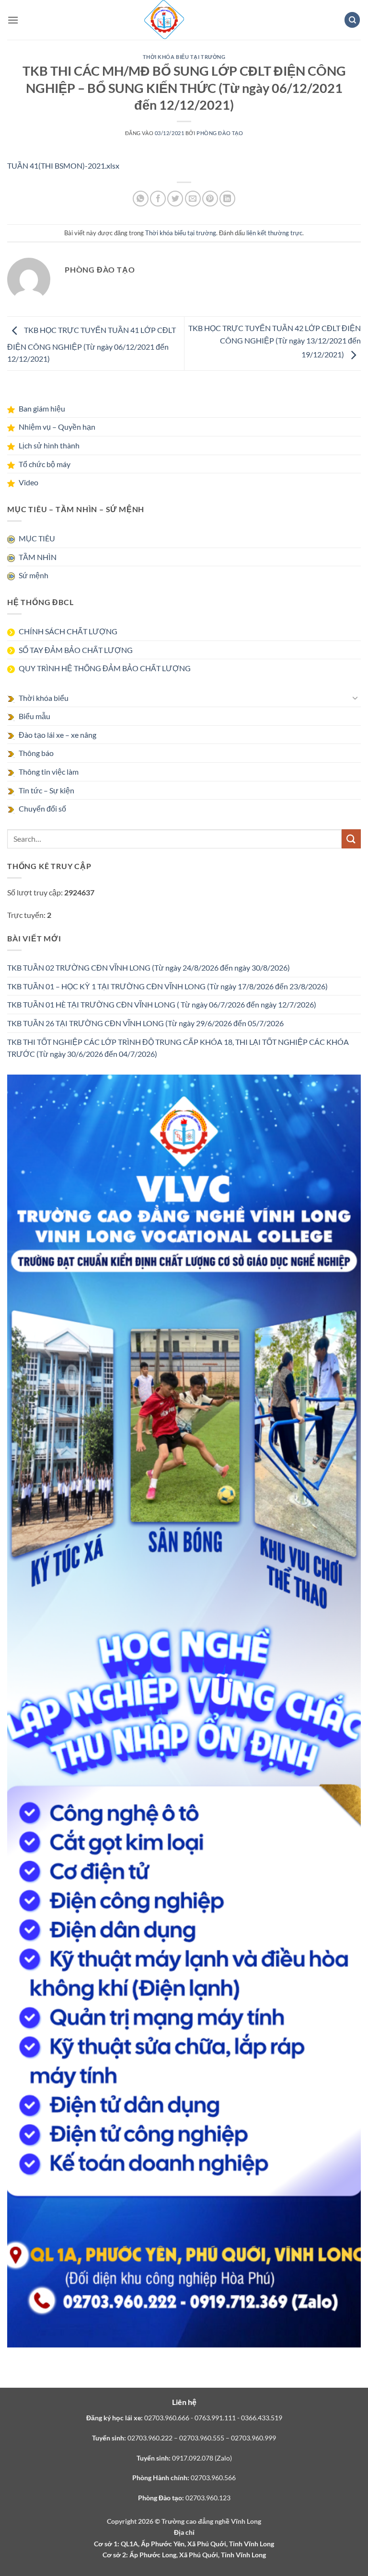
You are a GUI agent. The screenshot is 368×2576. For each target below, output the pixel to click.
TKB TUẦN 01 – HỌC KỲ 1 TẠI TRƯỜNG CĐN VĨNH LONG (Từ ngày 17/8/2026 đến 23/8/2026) (167, 986)
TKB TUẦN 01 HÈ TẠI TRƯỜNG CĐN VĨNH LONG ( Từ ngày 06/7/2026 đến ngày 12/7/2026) (162, 1004)
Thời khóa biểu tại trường (184, 57)
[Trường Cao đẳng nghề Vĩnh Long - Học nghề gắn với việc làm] (164, 20)
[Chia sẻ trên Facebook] (158, 199)
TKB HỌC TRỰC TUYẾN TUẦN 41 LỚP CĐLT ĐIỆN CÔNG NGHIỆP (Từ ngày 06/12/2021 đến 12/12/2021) (92, 344)
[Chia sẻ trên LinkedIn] (227, 199)
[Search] (352, 20)
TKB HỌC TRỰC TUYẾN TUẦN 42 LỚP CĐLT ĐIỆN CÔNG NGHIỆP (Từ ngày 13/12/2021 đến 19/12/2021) (275, 341)
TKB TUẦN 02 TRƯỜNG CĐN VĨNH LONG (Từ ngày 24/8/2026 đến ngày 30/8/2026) (149, 967)
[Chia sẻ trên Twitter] (175, 199)
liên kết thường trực (274, 233)
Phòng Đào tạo (220, 133)
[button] (13, 20)
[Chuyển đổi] (355, 698)
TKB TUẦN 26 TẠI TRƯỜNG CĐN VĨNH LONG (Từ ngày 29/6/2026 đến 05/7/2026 (145, 1023)
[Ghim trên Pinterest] (210, 199)
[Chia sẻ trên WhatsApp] (141, 199)
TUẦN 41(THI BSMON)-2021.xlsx (63, 166)
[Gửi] (351, 839)
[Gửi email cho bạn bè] (193, 199)
